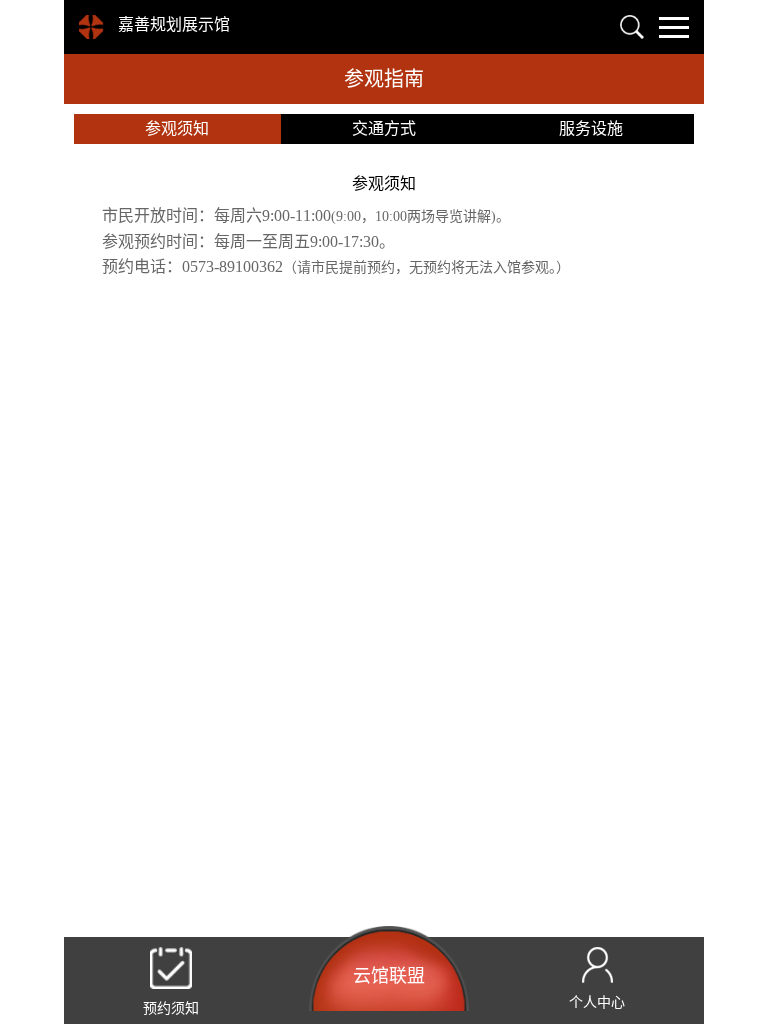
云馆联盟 (389, 976)
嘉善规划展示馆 (174, 24)
